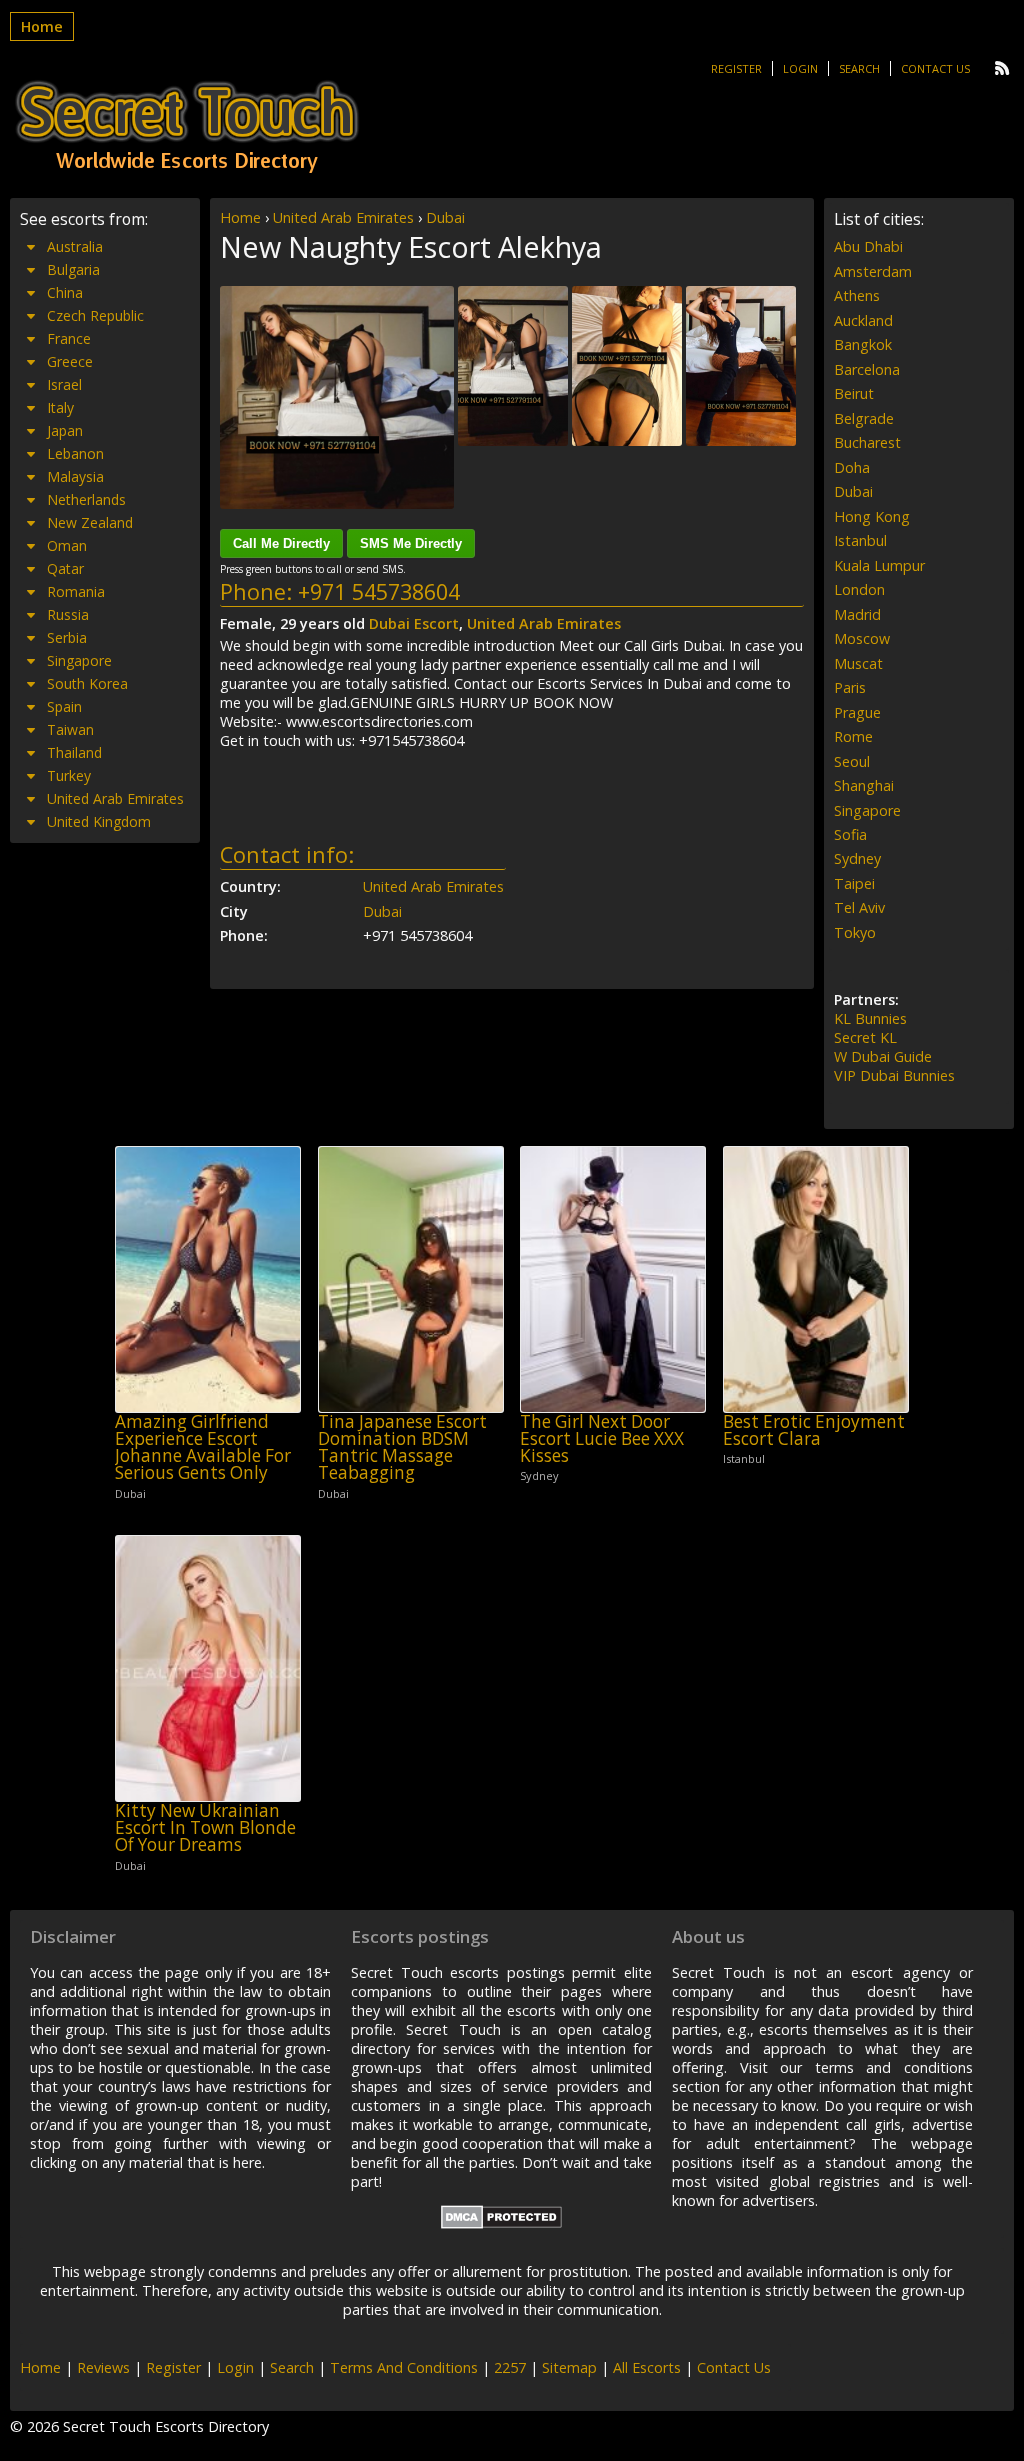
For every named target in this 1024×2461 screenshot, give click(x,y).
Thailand (74, 752)
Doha (852, 467)
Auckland (863, 320)
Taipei (854, 883)
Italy (60, 407)
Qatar (65, 568)
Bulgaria (73, 269)
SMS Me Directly (411, 543)
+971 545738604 (379, 591)
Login (800, 68)
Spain (64, 706)
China (65, 292)
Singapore (79, 660)
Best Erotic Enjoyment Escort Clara (814, 1430)
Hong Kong (872, 516)
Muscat (858, 663)
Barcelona (867, 369)
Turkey (69, 775)
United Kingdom (99, 821)
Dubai (445, 217)
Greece (70, 361)
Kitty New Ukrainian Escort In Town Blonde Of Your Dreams (205, 1828)
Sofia (850, 834)
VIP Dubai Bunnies (894, 1075)
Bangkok (863, 344)
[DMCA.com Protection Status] (501, 2223)
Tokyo (855, 932)
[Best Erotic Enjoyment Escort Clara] (816, 1279)
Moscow (862, 638)
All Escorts (647, 2367)
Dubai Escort (414, 623)
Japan (65, 430)
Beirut (854, 393)
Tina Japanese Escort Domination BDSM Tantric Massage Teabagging (402, 1447)
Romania (76, 591)
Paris (850, 687)
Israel (64, 384)
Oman (67, 545)
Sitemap (569, 2367)
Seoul (852, 761)
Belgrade (864, 418)
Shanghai (864, 785)
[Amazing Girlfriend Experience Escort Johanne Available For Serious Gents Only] (208, 1279)
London (859, 589)
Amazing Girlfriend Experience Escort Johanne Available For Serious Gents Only (203, 1447)
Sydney (857, 858)
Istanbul (860, 540)
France (69, 338)
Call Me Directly (281, 543)
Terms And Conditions (404, 2367)
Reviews (103, 2367)
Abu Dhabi (868, 246)
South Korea (87, 683)
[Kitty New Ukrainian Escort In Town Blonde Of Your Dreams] (208, 1668)
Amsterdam (873, 271)
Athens (857, 295)
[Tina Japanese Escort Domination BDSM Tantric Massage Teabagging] (411, 1279)
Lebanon (75, 453)
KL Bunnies (870, 1018)
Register (736, 68)
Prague (857, 712)
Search (859, 68)
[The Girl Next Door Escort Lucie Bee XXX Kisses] (613, 1279)
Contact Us (935, 68)
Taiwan (70, 729)
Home (42, 26)
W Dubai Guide (883, 1056)
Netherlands (86, 499)
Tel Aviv (859, 907)
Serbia (67, 637)
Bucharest (867, 442)
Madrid (857, 614)
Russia (68, 614)
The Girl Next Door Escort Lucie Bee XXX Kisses (602, 1439)
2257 (510, 2367)
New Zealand (90, 522)
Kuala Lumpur (879, 565)
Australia (75, 246)
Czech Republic (95, 315)
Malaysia (75, 476)
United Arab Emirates (343, 217)
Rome (853, 736)
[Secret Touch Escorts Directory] (187, 127)
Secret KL (865, 1037)
